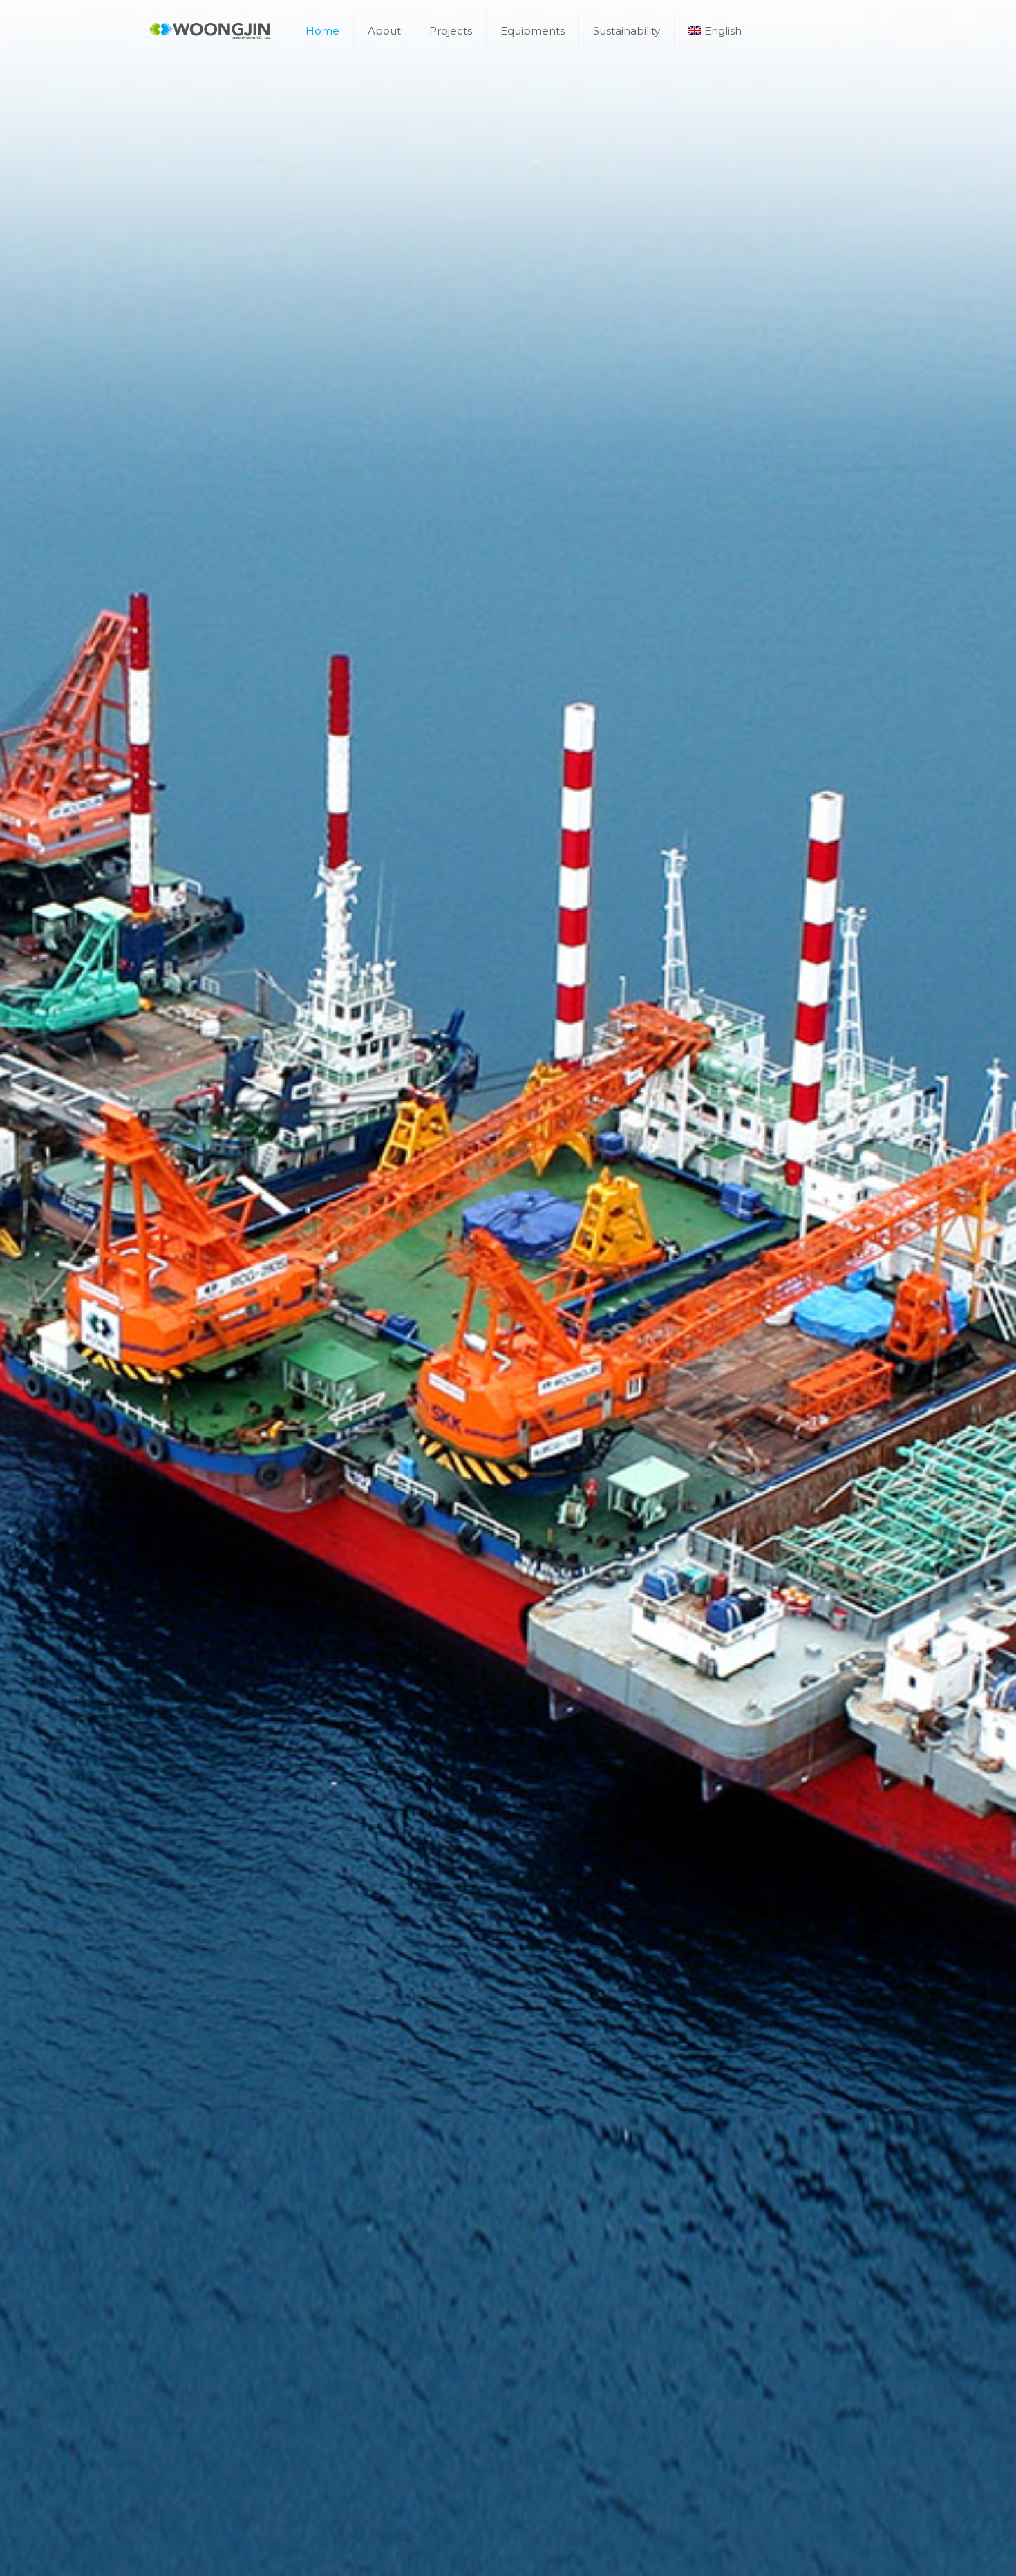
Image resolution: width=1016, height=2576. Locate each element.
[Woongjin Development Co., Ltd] (210, 31)
